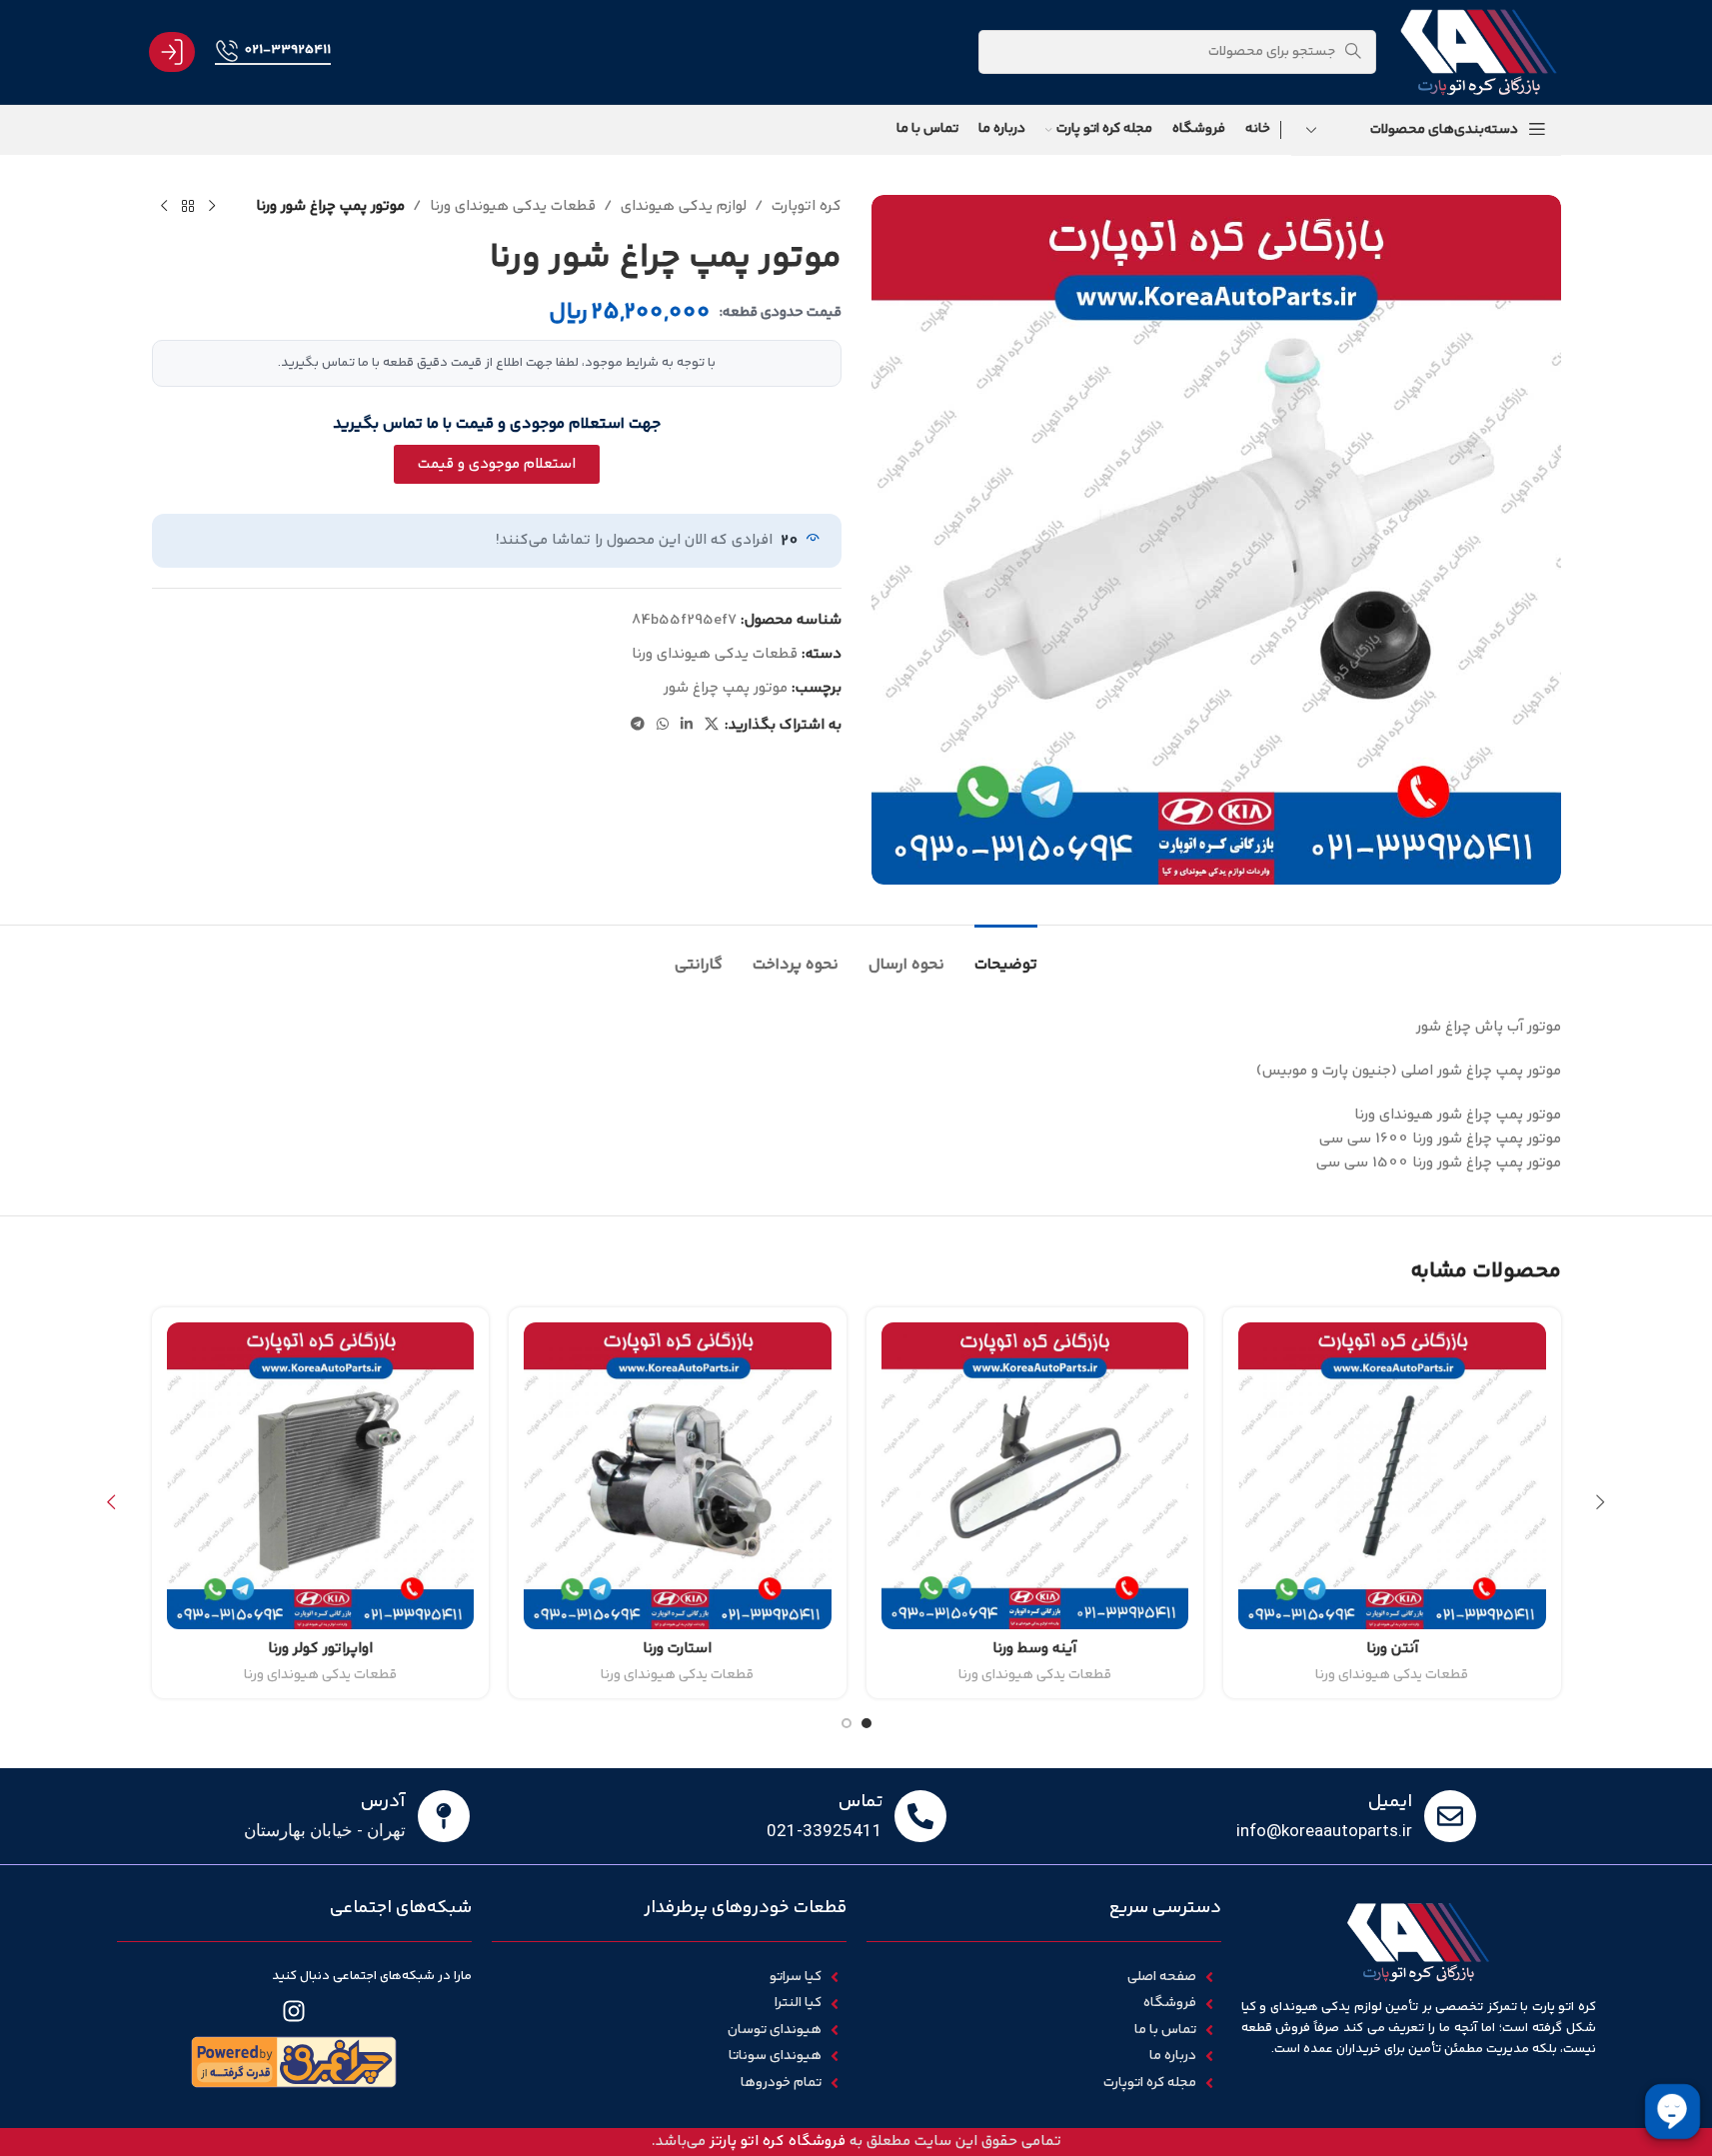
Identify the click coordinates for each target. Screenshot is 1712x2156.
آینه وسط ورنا (1034, 1649)
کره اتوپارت (807, 206)
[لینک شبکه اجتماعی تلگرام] (638, 725)
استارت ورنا (677, 1649)
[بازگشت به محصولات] (188, 207)
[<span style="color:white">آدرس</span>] (444, 1816)
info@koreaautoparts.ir (1324, 1830)
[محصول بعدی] (164, 207)
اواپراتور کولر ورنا (320, 1649)
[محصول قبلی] (212, 207)
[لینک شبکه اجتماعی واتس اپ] (663, 725)
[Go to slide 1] (866, 1723)
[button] (1601, 1502)
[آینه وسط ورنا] (1035, 1476)
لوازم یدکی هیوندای (684, 206)
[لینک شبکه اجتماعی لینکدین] (687, 725)
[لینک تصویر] (294, 2063)
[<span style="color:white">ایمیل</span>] (1450, 1816)
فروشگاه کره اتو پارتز (778, 2142)
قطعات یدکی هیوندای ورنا (513, 206)
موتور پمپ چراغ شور (726, 688)
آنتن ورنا (1392, 1649)
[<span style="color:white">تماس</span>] (920, 1816)
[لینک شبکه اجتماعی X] (712, 725)
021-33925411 (287, 50)
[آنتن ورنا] (1392, 1476)
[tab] (1006, 955)
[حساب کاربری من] (172, 52)
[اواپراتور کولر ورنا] (321, 1476)
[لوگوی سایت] (1478, 51)
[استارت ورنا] (678, 1476)
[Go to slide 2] (847, 1723)
